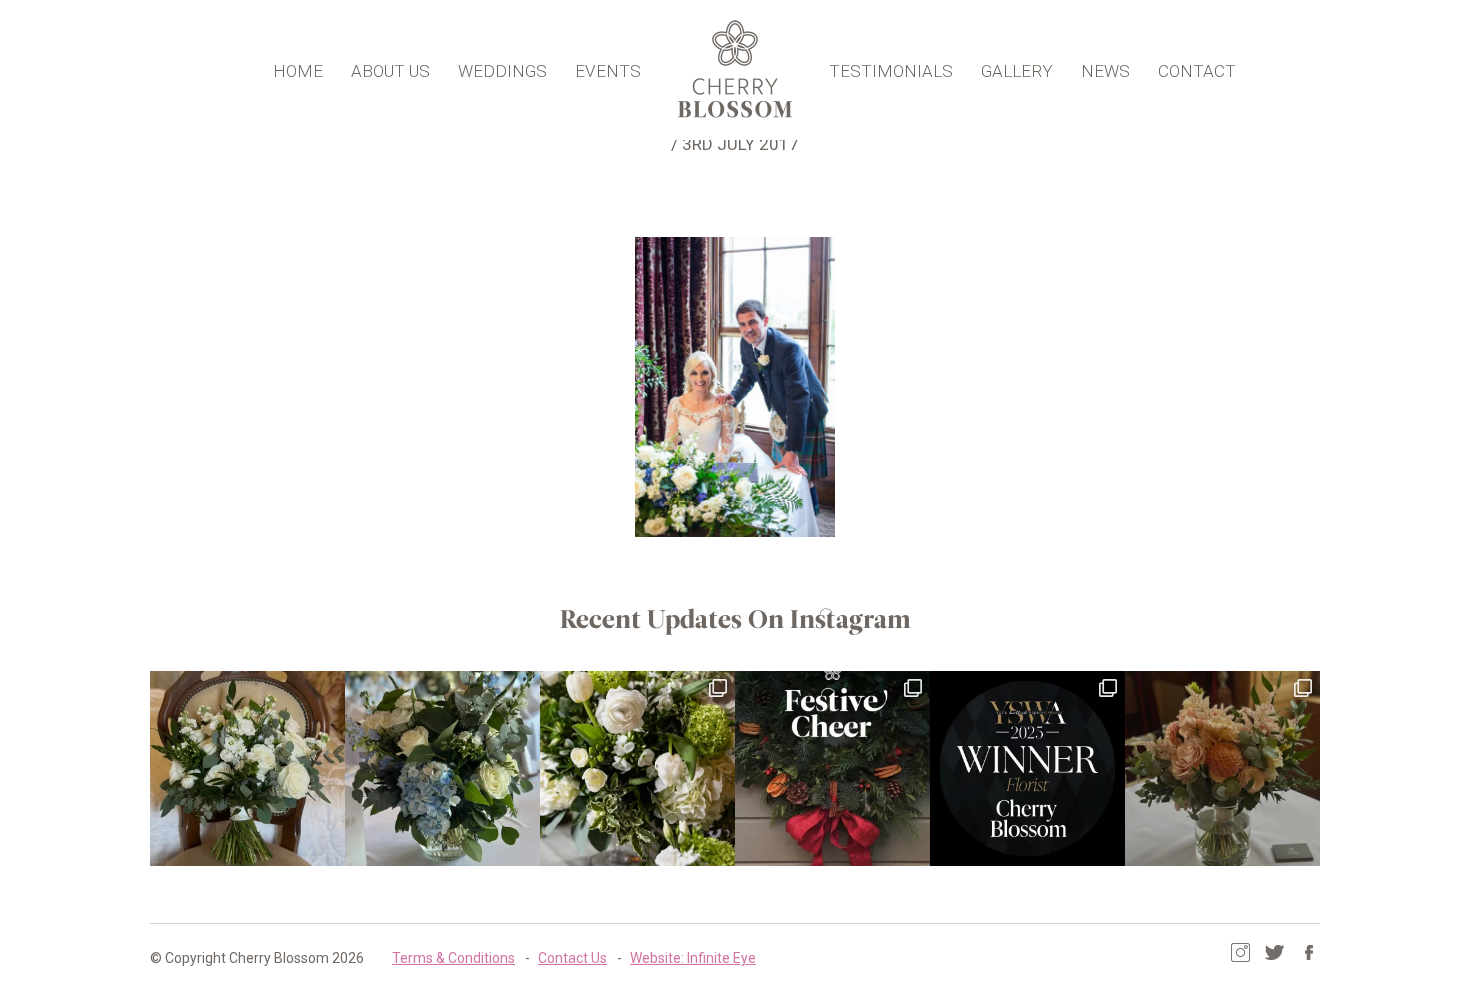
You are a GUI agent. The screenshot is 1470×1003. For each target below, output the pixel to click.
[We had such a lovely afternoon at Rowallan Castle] (1222, 768)
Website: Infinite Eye (693, 958)
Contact (1197, 71)
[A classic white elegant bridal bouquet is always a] (247, 768)
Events (608, 71)
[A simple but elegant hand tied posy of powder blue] (442, 768)
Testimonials (891, 71)
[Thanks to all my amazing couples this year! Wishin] (637, 768)
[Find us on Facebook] (1308, 952)
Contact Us (572, 958)
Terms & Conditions (453, 958)
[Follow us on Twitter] (1274, 952)
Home (298, 71)
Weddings (502, 71)
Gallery (1017, 71)
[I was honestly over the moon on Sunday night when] (1027, 768)
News (1105, 71)
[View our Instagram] (1240, 952)
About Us (390, 71)
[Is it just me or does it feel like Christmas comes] (832, 768)
